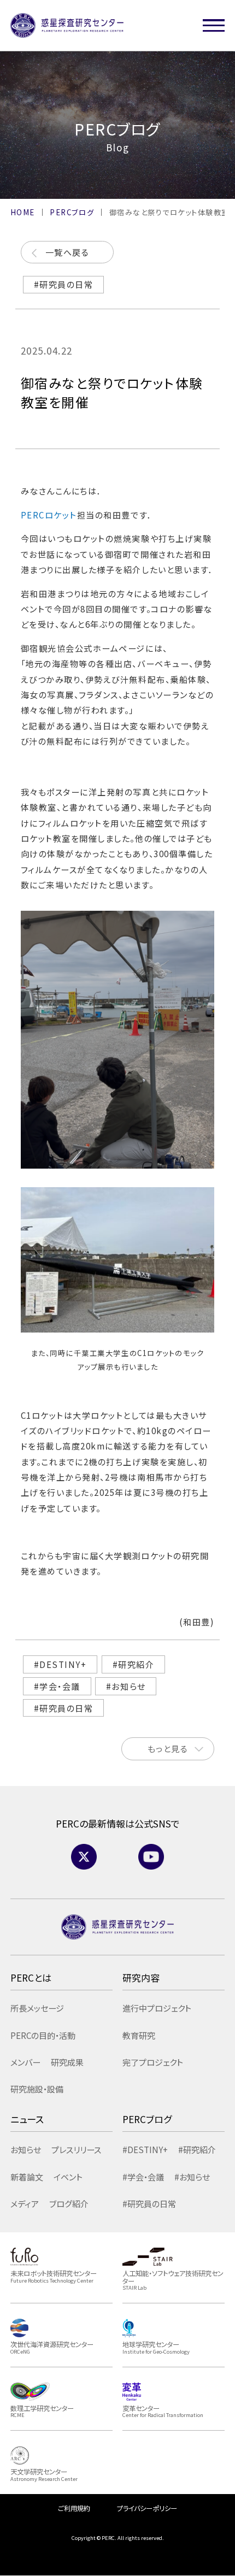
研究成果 (67, 2062)
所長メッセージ (37, 2008)
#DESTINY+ (60, 1664)
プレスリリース (76, 2149)
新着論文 (27, 2177)
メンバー (25, 2062)
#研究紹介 (134, 1664)
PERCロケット (49, 515)
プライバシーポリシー (147, 2508)
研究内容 (141, 1977)
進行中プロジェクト (157, 2008)
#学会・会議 (57, 1686)
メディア (25, 2203)
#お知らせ (126, 1686)
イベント (68, 2177)
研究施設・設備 (37, 2089)
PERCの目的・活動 (43, 2035)
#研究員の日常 (64, 284)
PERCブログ (147, 2119)
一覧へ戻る (67, 252)
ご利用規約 (74, 2508)
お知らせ (26, 2149)
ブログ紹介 (69, 2203)
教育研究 (139, 2035)
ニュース (27, 2119)
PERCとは (31, 1977)
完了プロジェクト (153, 2062)
